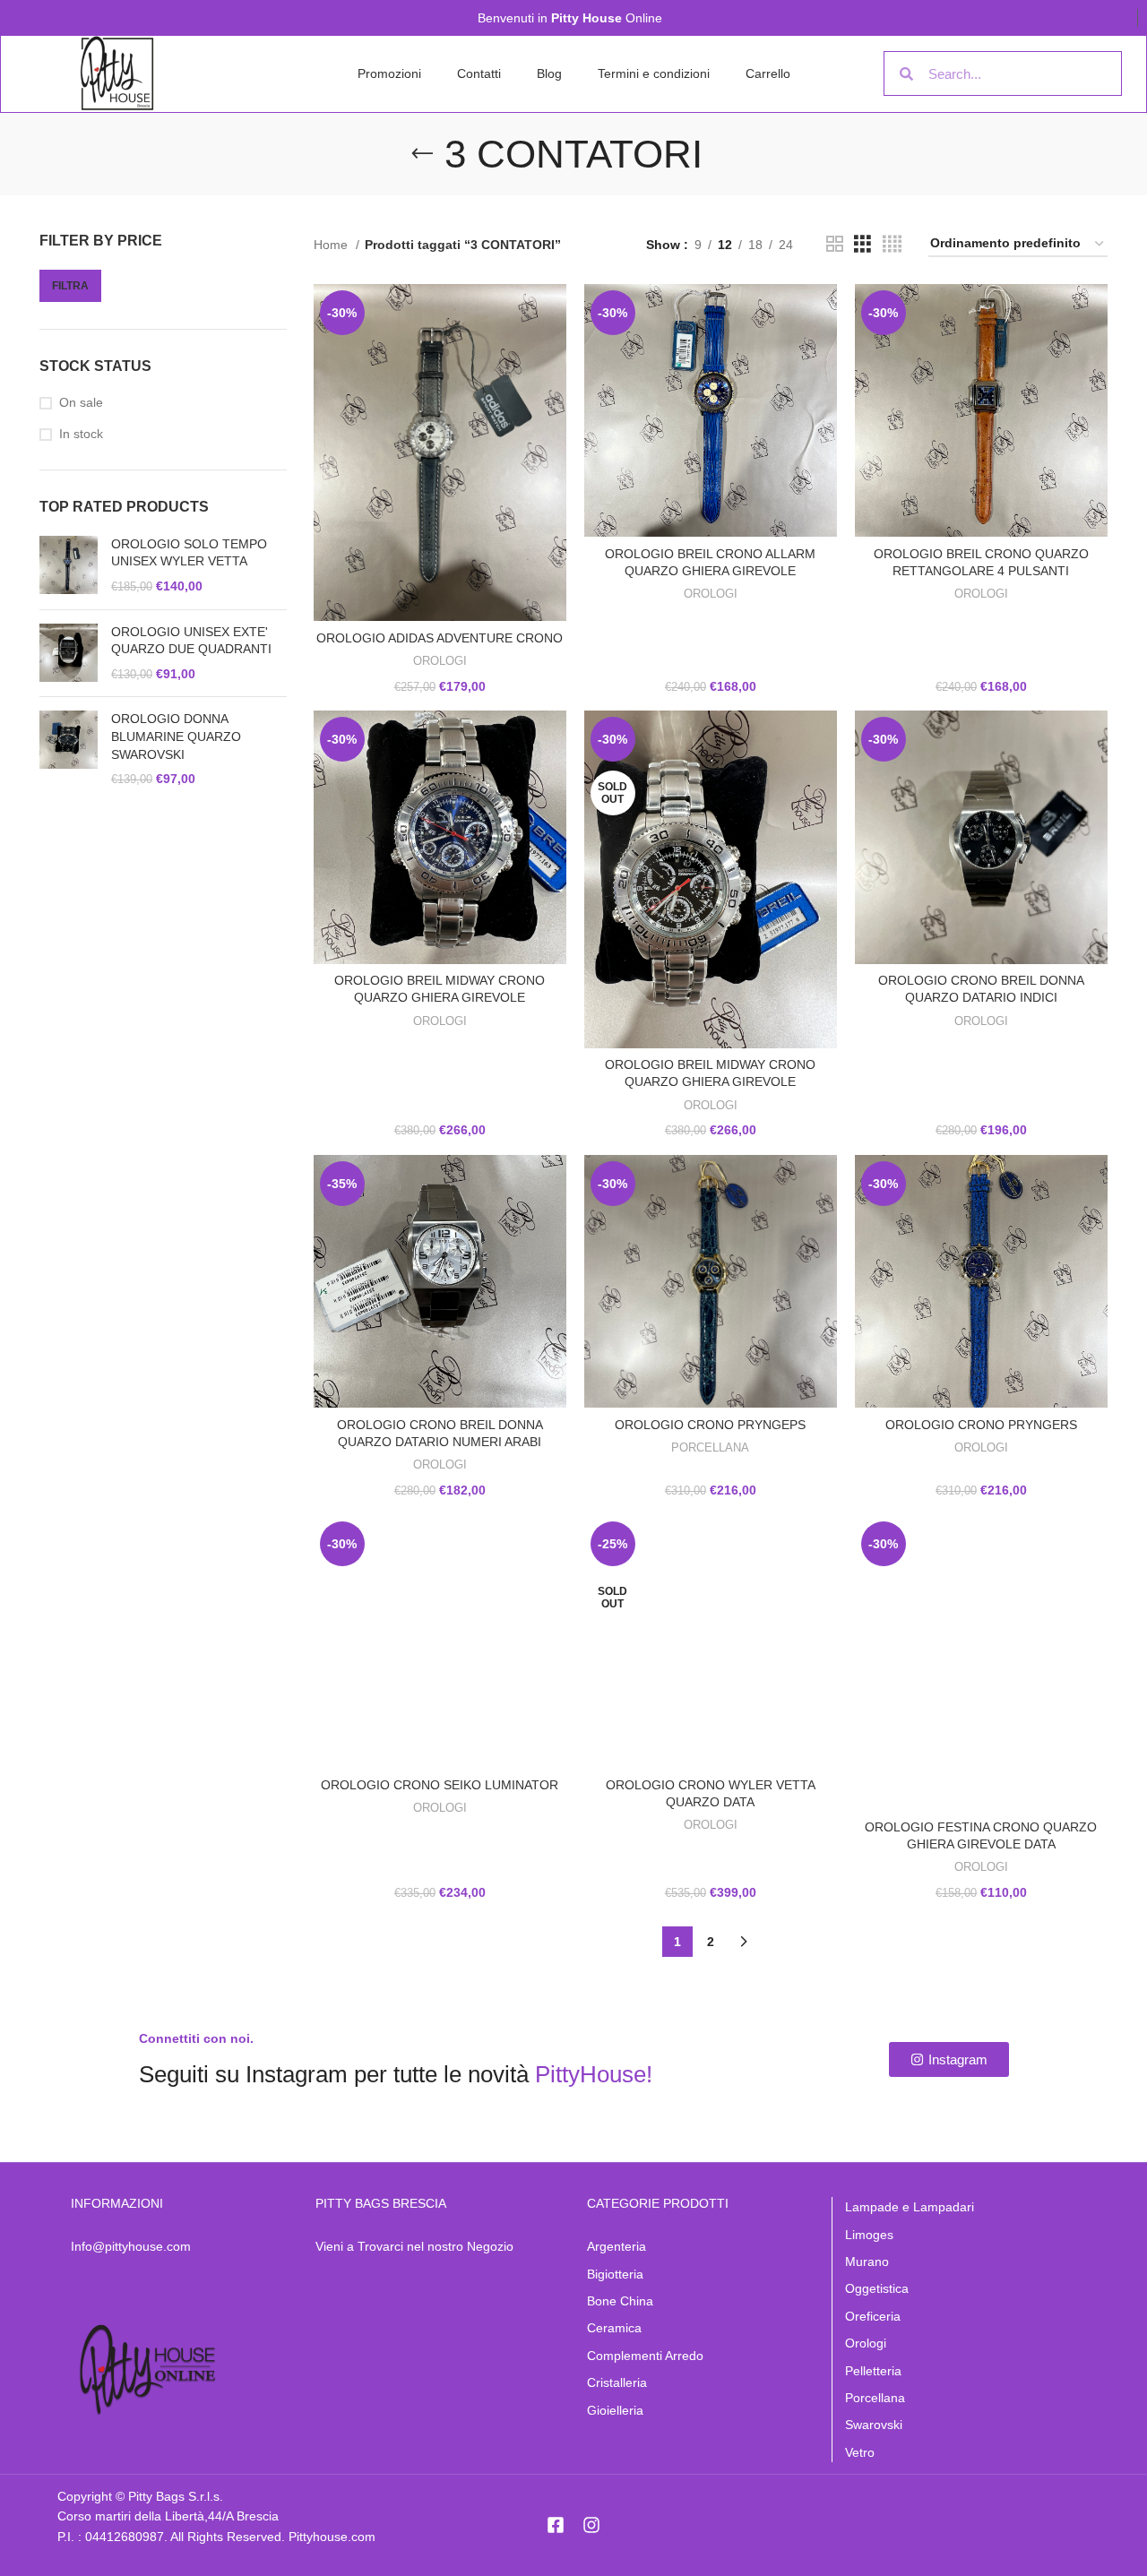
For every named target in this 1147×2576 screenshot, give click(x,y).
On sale (81, 402)
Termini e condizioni (654, 73)
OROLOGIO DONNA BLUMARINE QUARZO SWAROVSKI (176, 736)
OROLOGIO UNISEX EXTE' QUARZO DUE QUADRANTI (191, 641)
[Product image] (981, 410)
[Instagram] (591, 2525)
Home (332, 245)
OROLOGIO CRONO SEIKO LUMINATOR (440, 1785)
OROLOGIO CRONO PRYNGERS (981, 1425)
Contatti (479, 73)
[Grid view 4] (892, 244)
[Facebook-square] (556, 2525)
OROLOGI (440, 661)
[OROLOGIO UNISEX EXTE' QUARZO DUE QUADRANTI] (69, 654)
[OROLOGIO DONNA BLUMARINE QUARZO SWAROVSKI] (69, 749)
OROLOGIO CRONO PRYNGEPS (710, 1425)
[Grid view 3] (862, 244)
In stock (81, 434)
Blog (549, 73)
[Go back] (422, 154)
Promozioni (389, 73)
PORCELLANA (710, 1447)
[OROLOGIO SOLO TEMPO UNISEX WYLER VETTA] (69, 566)
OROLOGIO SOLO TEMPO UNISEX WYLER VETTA (189, 553)
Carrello (768, 73)
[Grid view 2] (835, 244)
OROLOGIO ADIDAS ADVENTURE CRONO (440, 638)
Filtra (70, 286)
